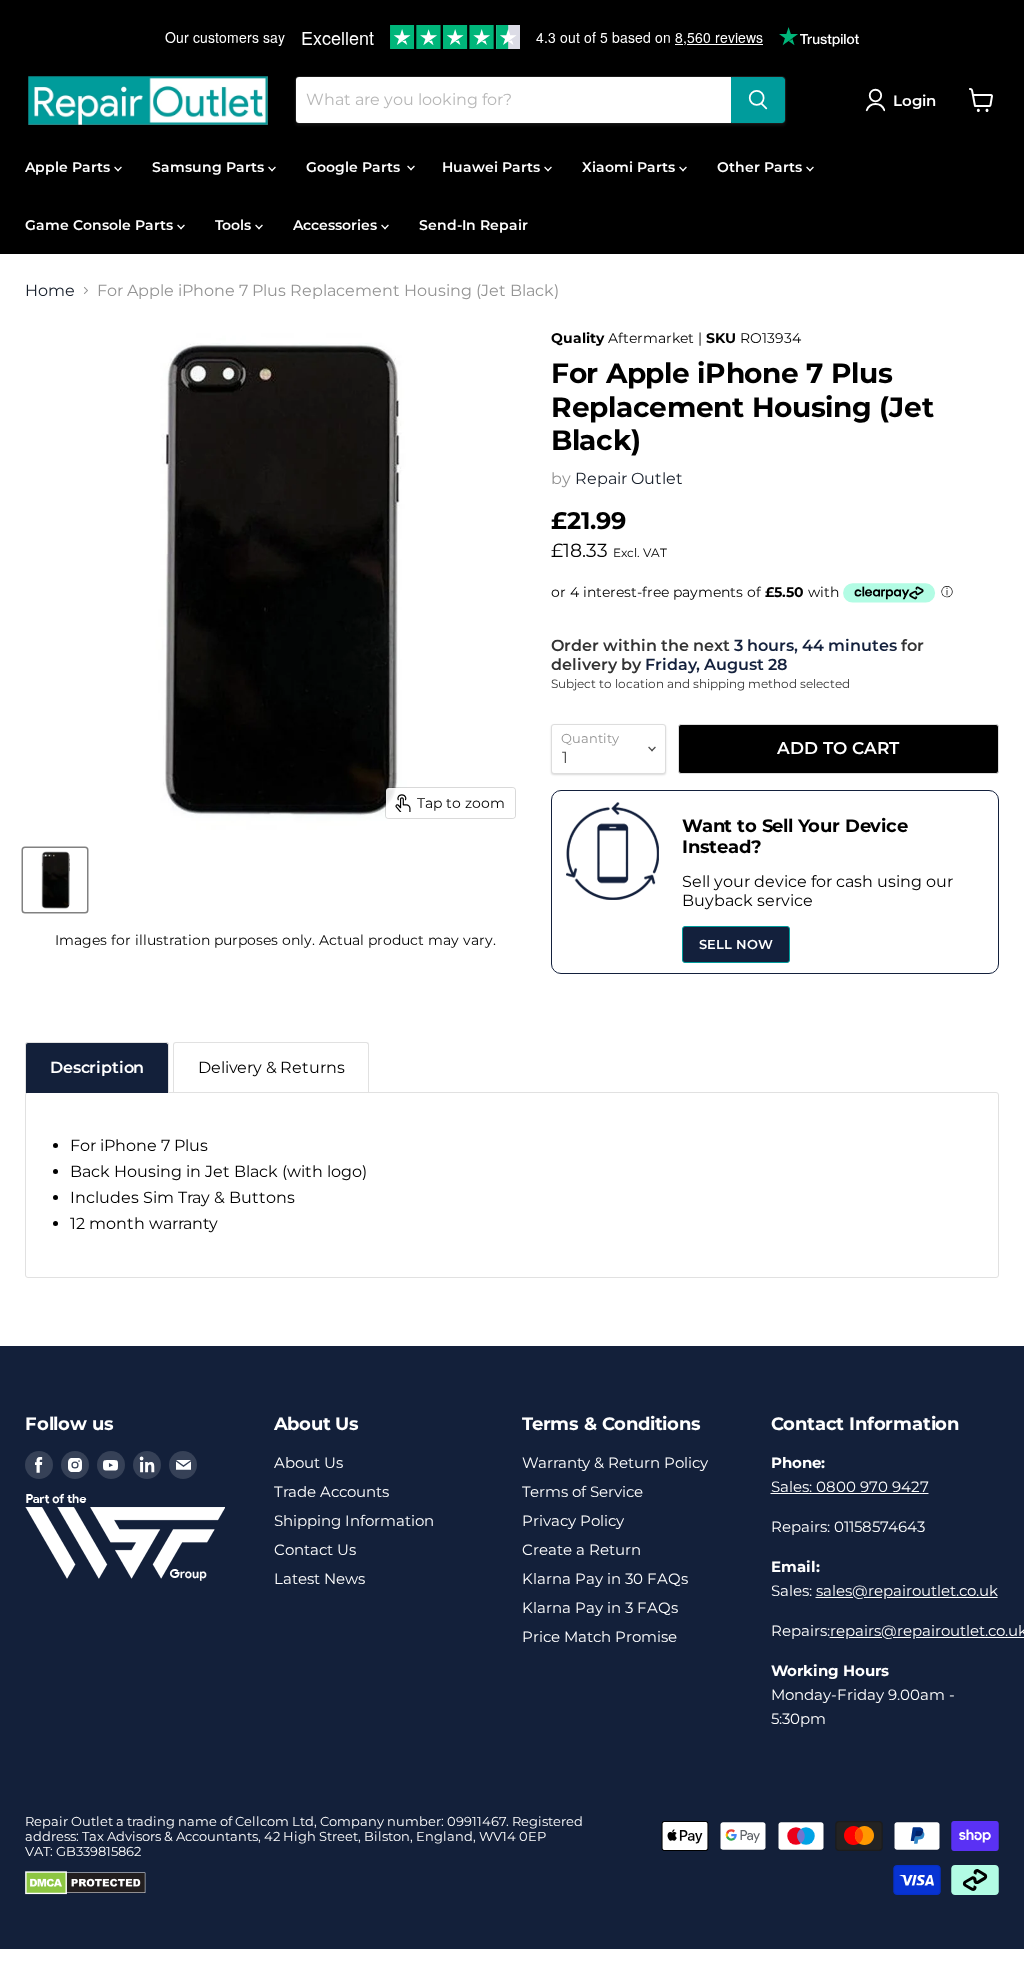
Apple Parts (69, 167)
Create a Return (581, 1549)
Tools (235, 225)
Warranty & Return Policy (615, 1462)
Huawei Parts (493, 167)
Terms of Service (582, 1491)
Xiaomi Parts (630, 167)
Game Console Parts (101, 225)
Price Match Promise (599, 1636)
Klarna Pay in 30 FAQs (605, 1578)
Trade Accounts (331, 1491)
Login (914, 100)
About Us (308, 1462)
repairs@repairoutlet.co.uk (928, 1630)
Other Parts (761, 167)
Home (50, 291)
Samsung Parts (210, 167)
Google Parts (355, 167)
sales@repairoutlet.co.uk (907, 1590)
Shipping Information (354, 1520)
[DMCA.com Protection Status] (85, 1890)
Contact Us (315, 1549)
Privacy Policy (573, 1520)
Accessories (337, 225)
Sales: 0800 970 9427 (850, 1486)
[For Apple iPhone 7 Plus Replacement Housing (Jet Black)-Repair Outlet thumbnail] (55, 880)
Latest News (319, 1578)
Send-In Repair (473, 225)
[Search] (758, 100)
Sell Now (736, 944)
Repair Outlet (629, 478)
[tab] (97, 1067)
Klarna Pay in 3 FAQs (600, 1607)
